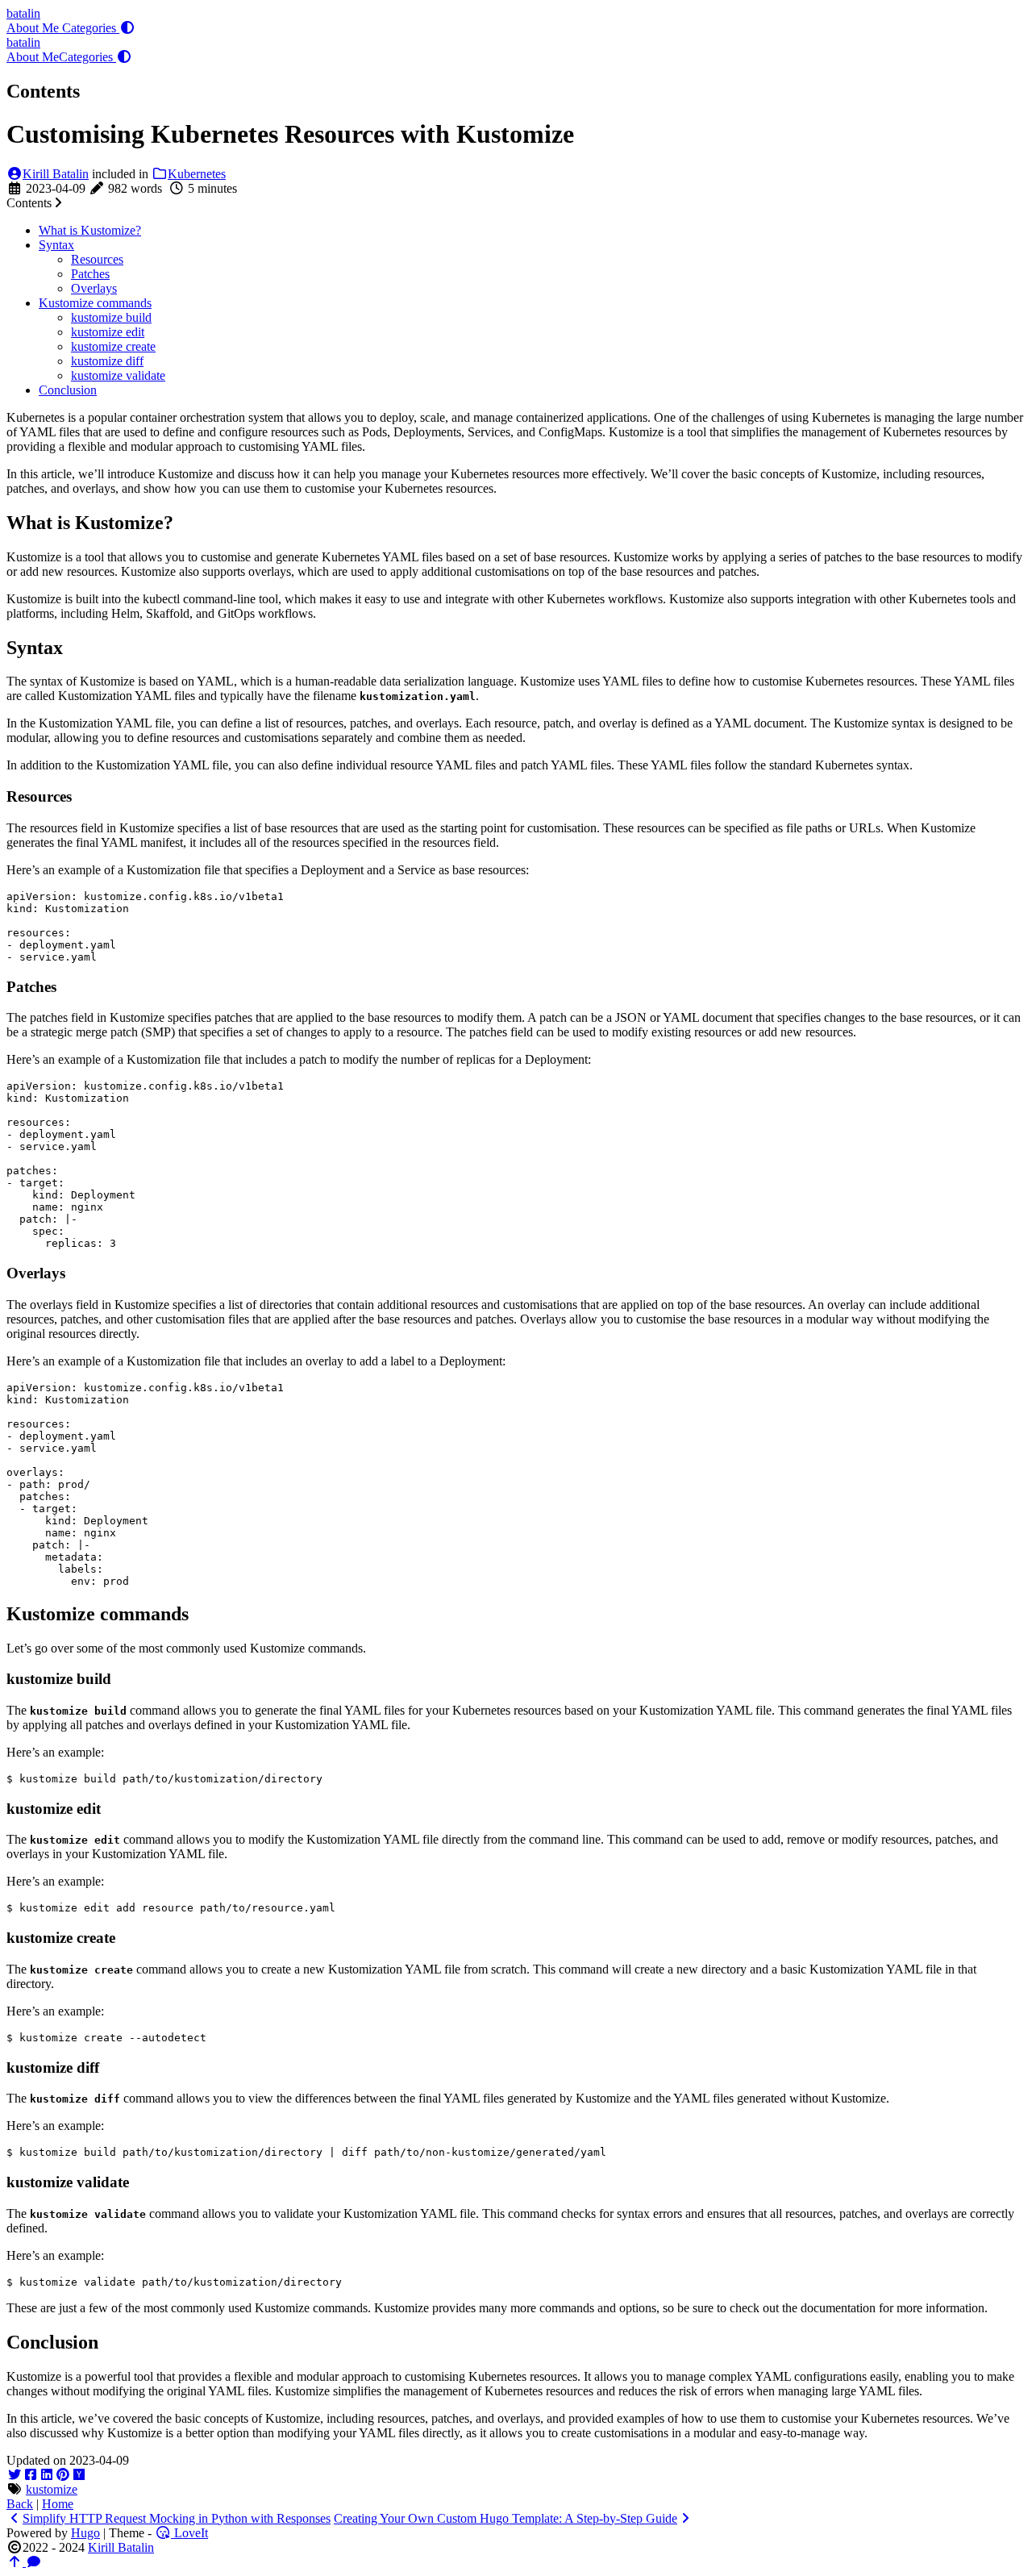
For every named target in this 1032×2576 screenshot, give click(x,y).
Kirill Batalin (56, 174)
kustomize (52, 2489)
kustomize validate (118, 375)
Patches (90, 274)
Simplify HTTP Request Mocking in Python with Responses (177, 2518)
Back (20, 2504)
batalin (23, 13)
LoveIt (189, 2533)
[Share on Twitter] (15, 2475)
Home (58, 2504)
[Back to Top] (16, 2562)
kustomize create (113, 346)
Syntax (56, 245)
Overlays (94, 288)
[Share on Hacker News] (79, 2475)
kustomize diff (107, 361)
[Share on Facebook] (31, 2475)
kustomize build (111, 317)
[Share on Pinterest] (63, 2475)
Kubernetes (197, 174)
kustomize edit (108, 332)
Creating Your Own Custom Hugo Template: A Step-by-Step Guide (506, 2518)
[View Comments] (34, 2562)
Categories (91, 28)
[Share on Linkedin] (47, 2475)
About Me (34, 28)
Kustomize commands (95, 303)
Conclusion (68, 390)
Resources (97, 259)
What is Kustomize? (90, 230)
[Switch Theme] (127, 28)
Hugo (85, 2533)
